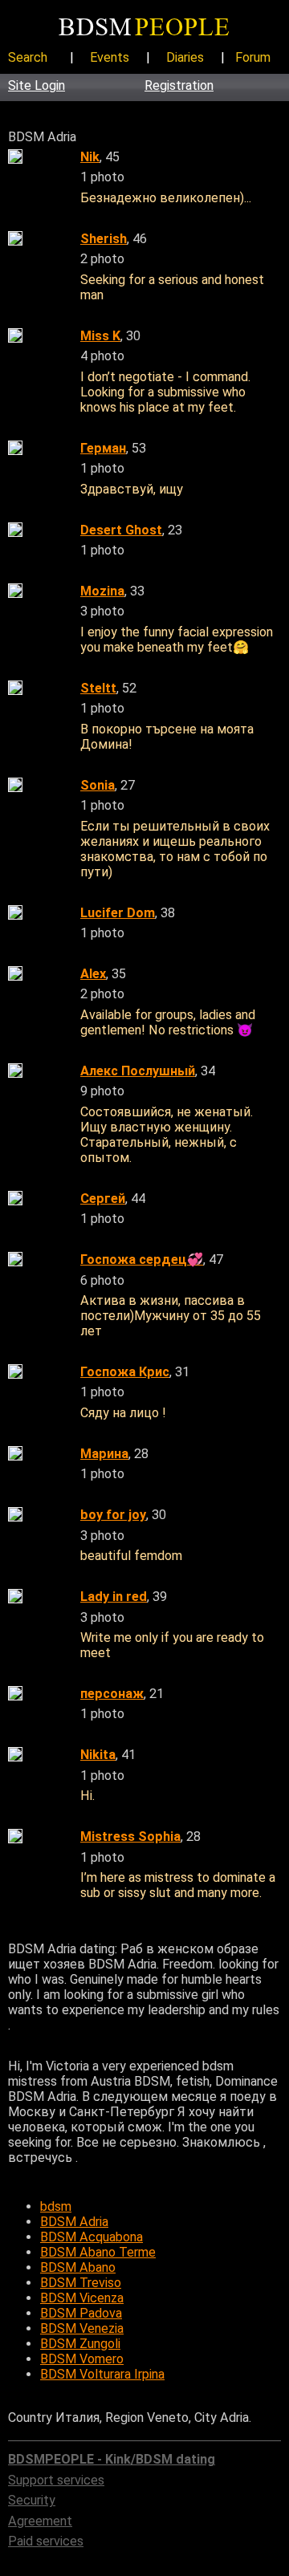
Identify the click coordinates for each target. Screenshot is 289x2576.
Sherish (104, 239)
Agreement (40, 2521)
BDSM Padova (81, 2313)
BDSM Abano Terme (98, 2252)
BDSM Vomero (82, 2359)
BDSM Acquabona (92, 2237)
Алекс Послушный (138, 1071)
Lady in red (114, 1597)
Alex (93, 974)
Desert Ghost (121, 530)
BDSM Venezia (82, 2328)
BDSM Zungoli (80, 2344)
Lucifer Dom (118, 913)
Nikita (98, 1755)
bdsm (56, 2206)
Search (28, 57)
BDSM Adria (74, 2222)
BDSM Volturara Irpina (102, 2374)
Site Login (37, 85)
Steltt (98, 688)
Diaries (185, 57)
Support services (56, 2480)
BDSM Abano (78, 2267)
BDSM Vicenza (82, 2298)
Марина (104, 1454)
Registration (179, 85)
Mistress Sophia (130, 1837)
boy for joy (113, 1515)
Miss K (100, 336)
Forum (253, 57)
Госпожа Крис (125, 1372)
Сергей (103, 1199)
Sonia (98, 785)
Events (110, 57)
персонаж (112, 1694)
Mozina (102, 591)
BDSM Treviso (81, 2283)
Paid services (46, 2541)
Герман (103, 448)
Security (32, 2500)
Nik (90, 157)
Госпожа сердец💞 (142, 1260)
